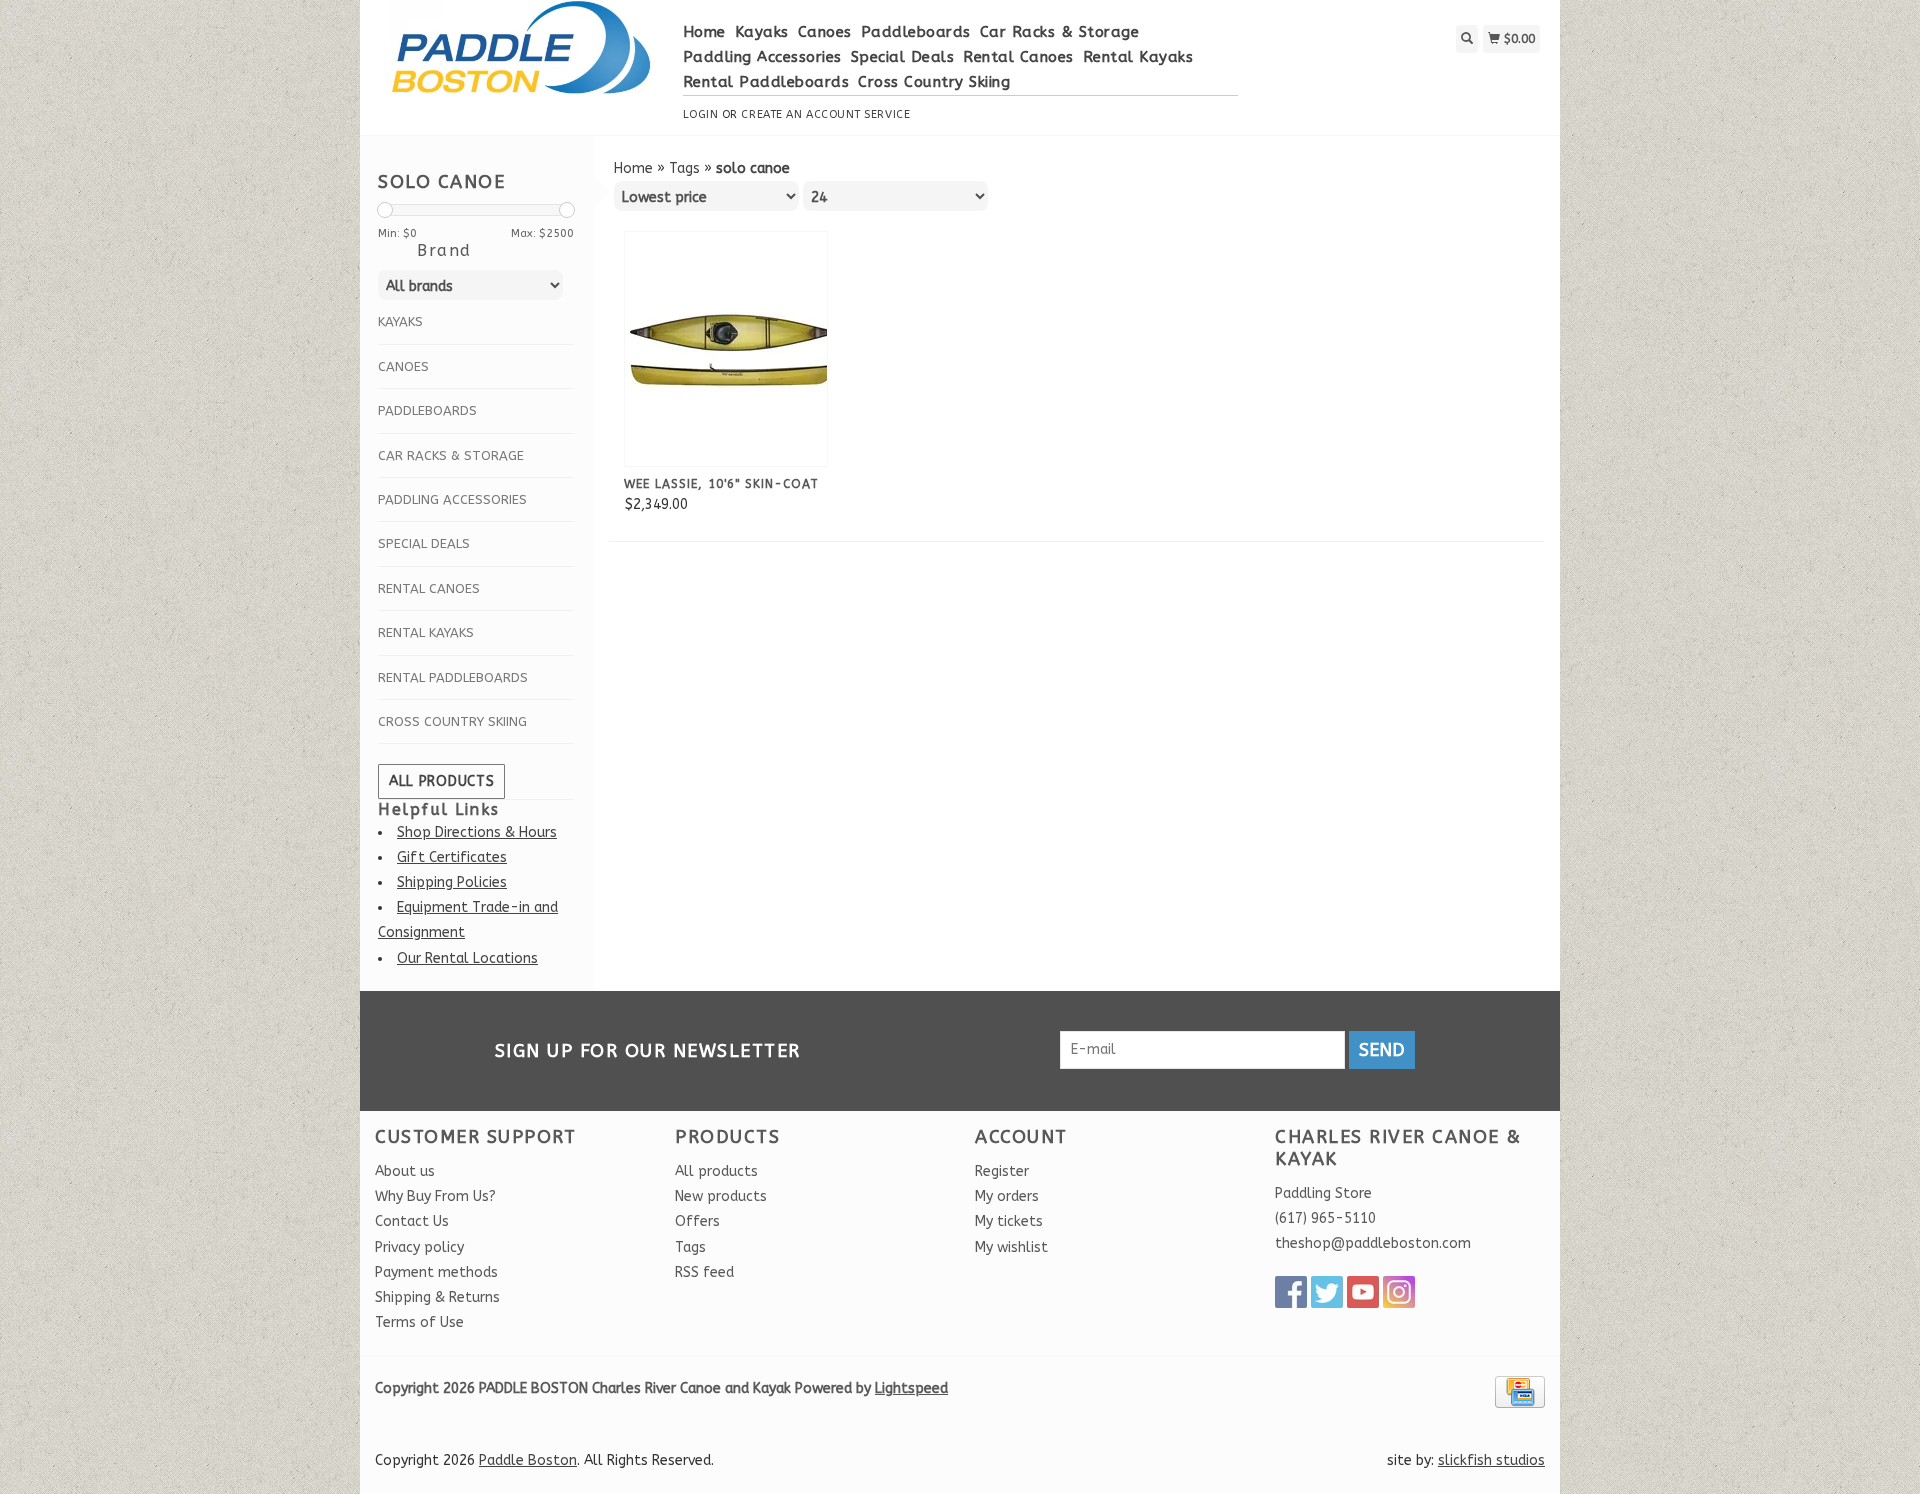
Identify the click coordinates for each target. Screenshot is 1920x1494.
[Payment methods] (1520, 1391)
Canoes (825, 32)
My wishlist (1011, 1247)
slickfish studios (1491, 1460)
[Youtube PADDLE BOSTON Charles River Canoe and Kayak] (1363, 1292)
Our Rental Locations (467, 958)
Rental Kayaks (1138, 57)
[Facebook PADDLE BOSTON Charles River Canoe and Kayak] (1291, 1292)
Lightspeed (911, 1388)
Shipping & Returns (437, 1297)
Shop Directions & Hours (477, 832)
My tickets (1009, 1221)
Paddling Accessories (762, 57)
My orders (1007, 1196)
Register (1002, 1171)
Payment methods (436, 1272)
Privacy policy (419, 1247)
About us (405, 1171)
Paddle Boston (528, 1460)
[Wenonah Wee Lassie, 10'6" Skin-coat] (732, 348)
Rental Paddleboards (766, 82)
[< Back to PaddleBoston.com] (521, 58)
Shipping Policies (452, 882)
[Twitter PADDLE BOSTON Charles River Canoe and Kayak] (1327, 1292)
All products (441, 781)
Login (701, 114)
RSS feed (704, 1272)
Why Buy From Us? (435, 1196)
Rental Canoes (1018, 57)
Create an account (800, 114)
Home (704, 32)
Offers (697, 1221)
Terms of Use (419, 1322)
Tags (684, 168)
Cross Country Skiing (934, 82)
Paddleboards (916, 32)
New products (721, 1196)
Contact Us (412, 1221)
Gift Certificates (452, 857)
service (887, 114)
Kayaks (762, 32)
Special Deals (903, 57)
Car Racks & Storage (1060, 32)
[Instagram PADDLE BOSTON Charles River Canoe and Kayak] (1399, 1292)
